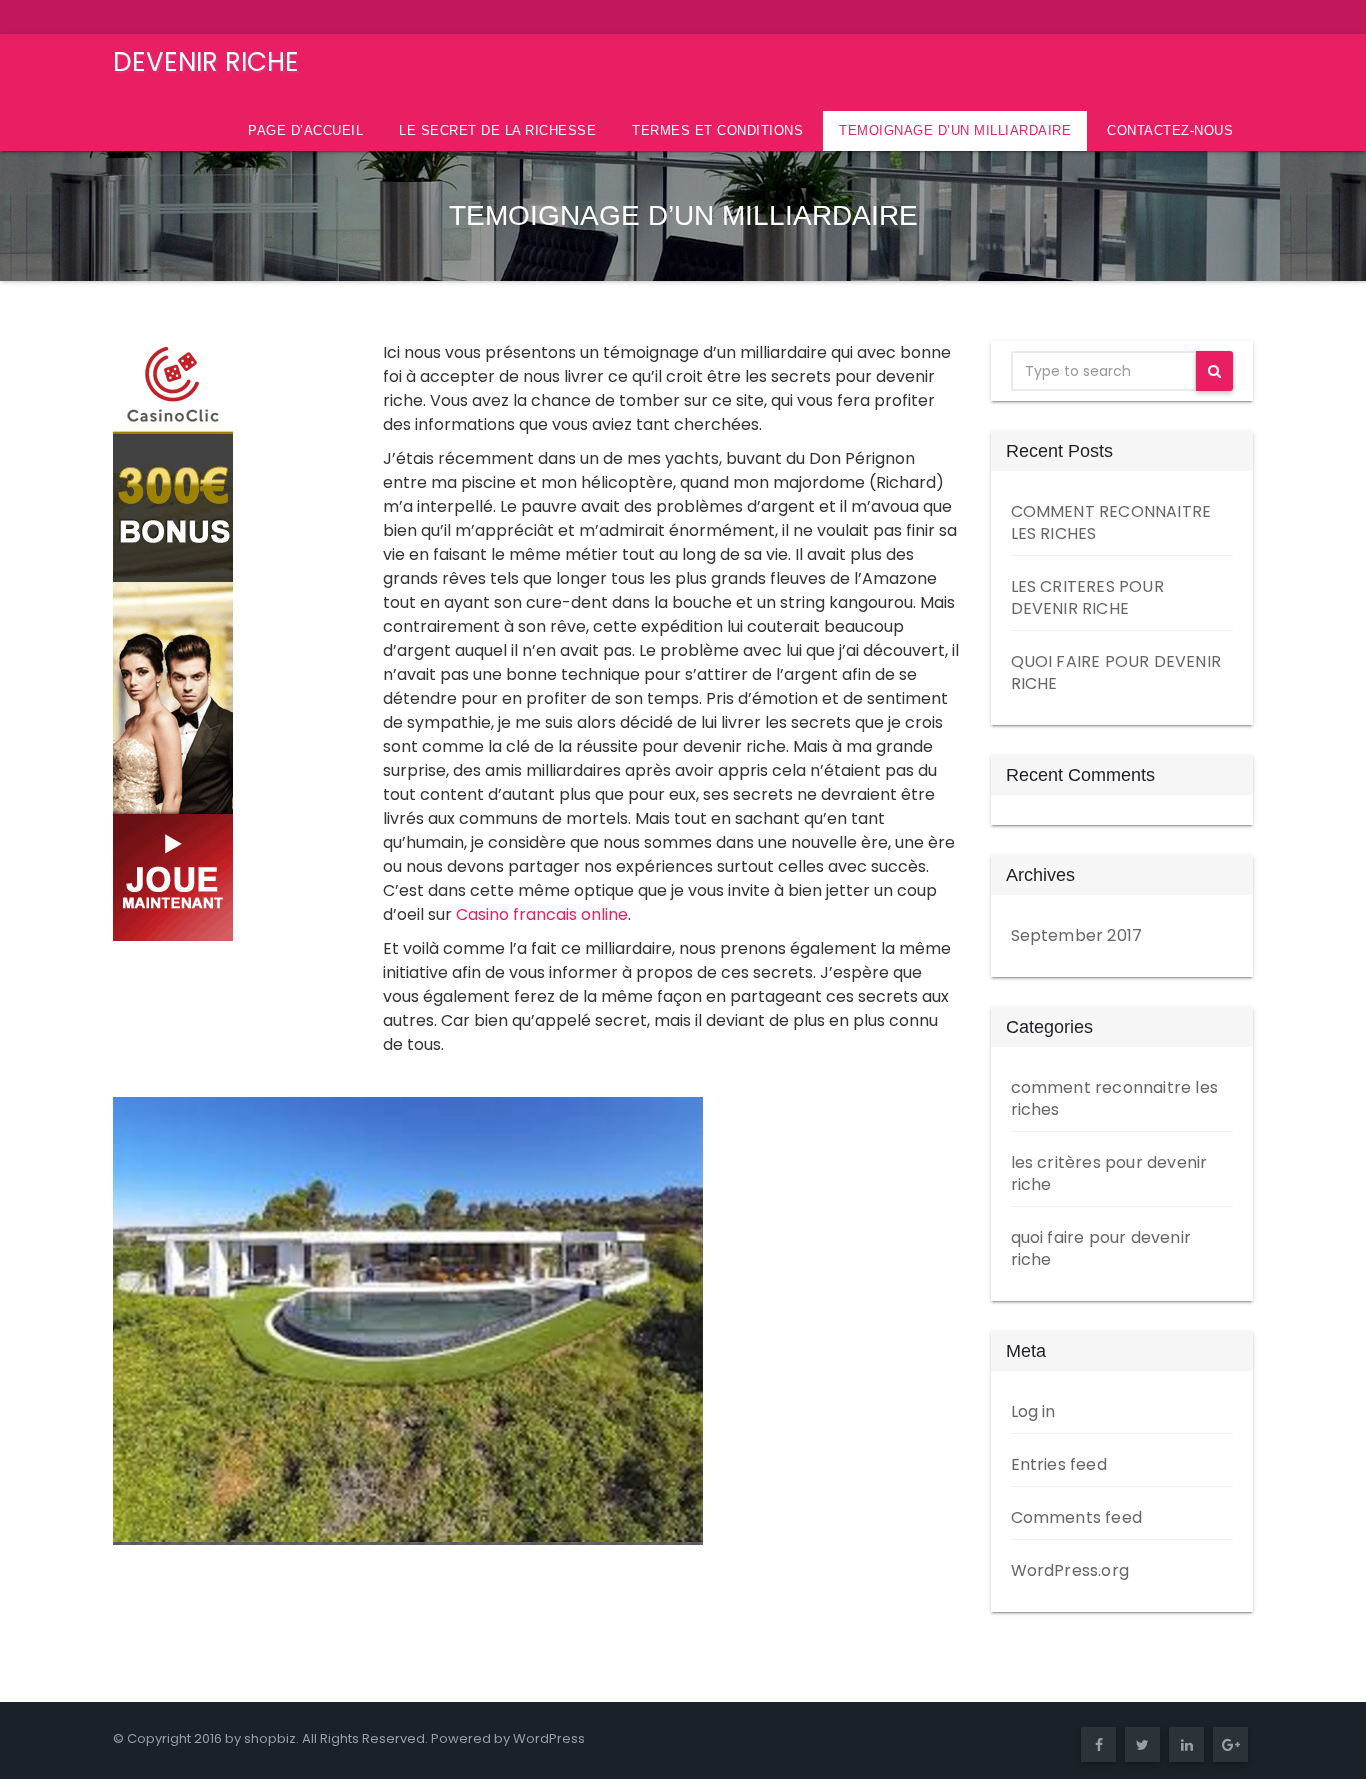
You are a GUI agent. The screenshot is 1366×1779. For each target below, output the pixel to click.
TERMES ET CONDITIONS (717, 130)
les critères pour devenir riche (1109, 1173)
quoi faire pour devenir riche (1101, 1248)
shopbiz (270, 1738)
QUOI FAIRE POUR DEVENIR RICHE (1116, 672)
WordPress (549, 1738)
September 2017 (1077, 935)
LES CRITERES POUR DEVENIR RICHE (1087, 597)
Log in (1033, 1411)
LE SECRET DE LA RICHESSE (497, 130)
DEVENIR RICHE (206, 62)
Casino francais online (542, 914)
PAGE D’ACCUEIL (305, 130)
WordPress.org (1070, 1570)
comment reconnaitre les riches (1115, 1098)
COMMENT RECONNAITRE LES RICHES (1111, 522)
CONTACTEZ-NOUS (1170, 130)
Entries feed (1059, 1464)
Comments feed (1077, 1517)
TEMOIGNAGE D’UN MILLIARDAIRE (955, 130)
